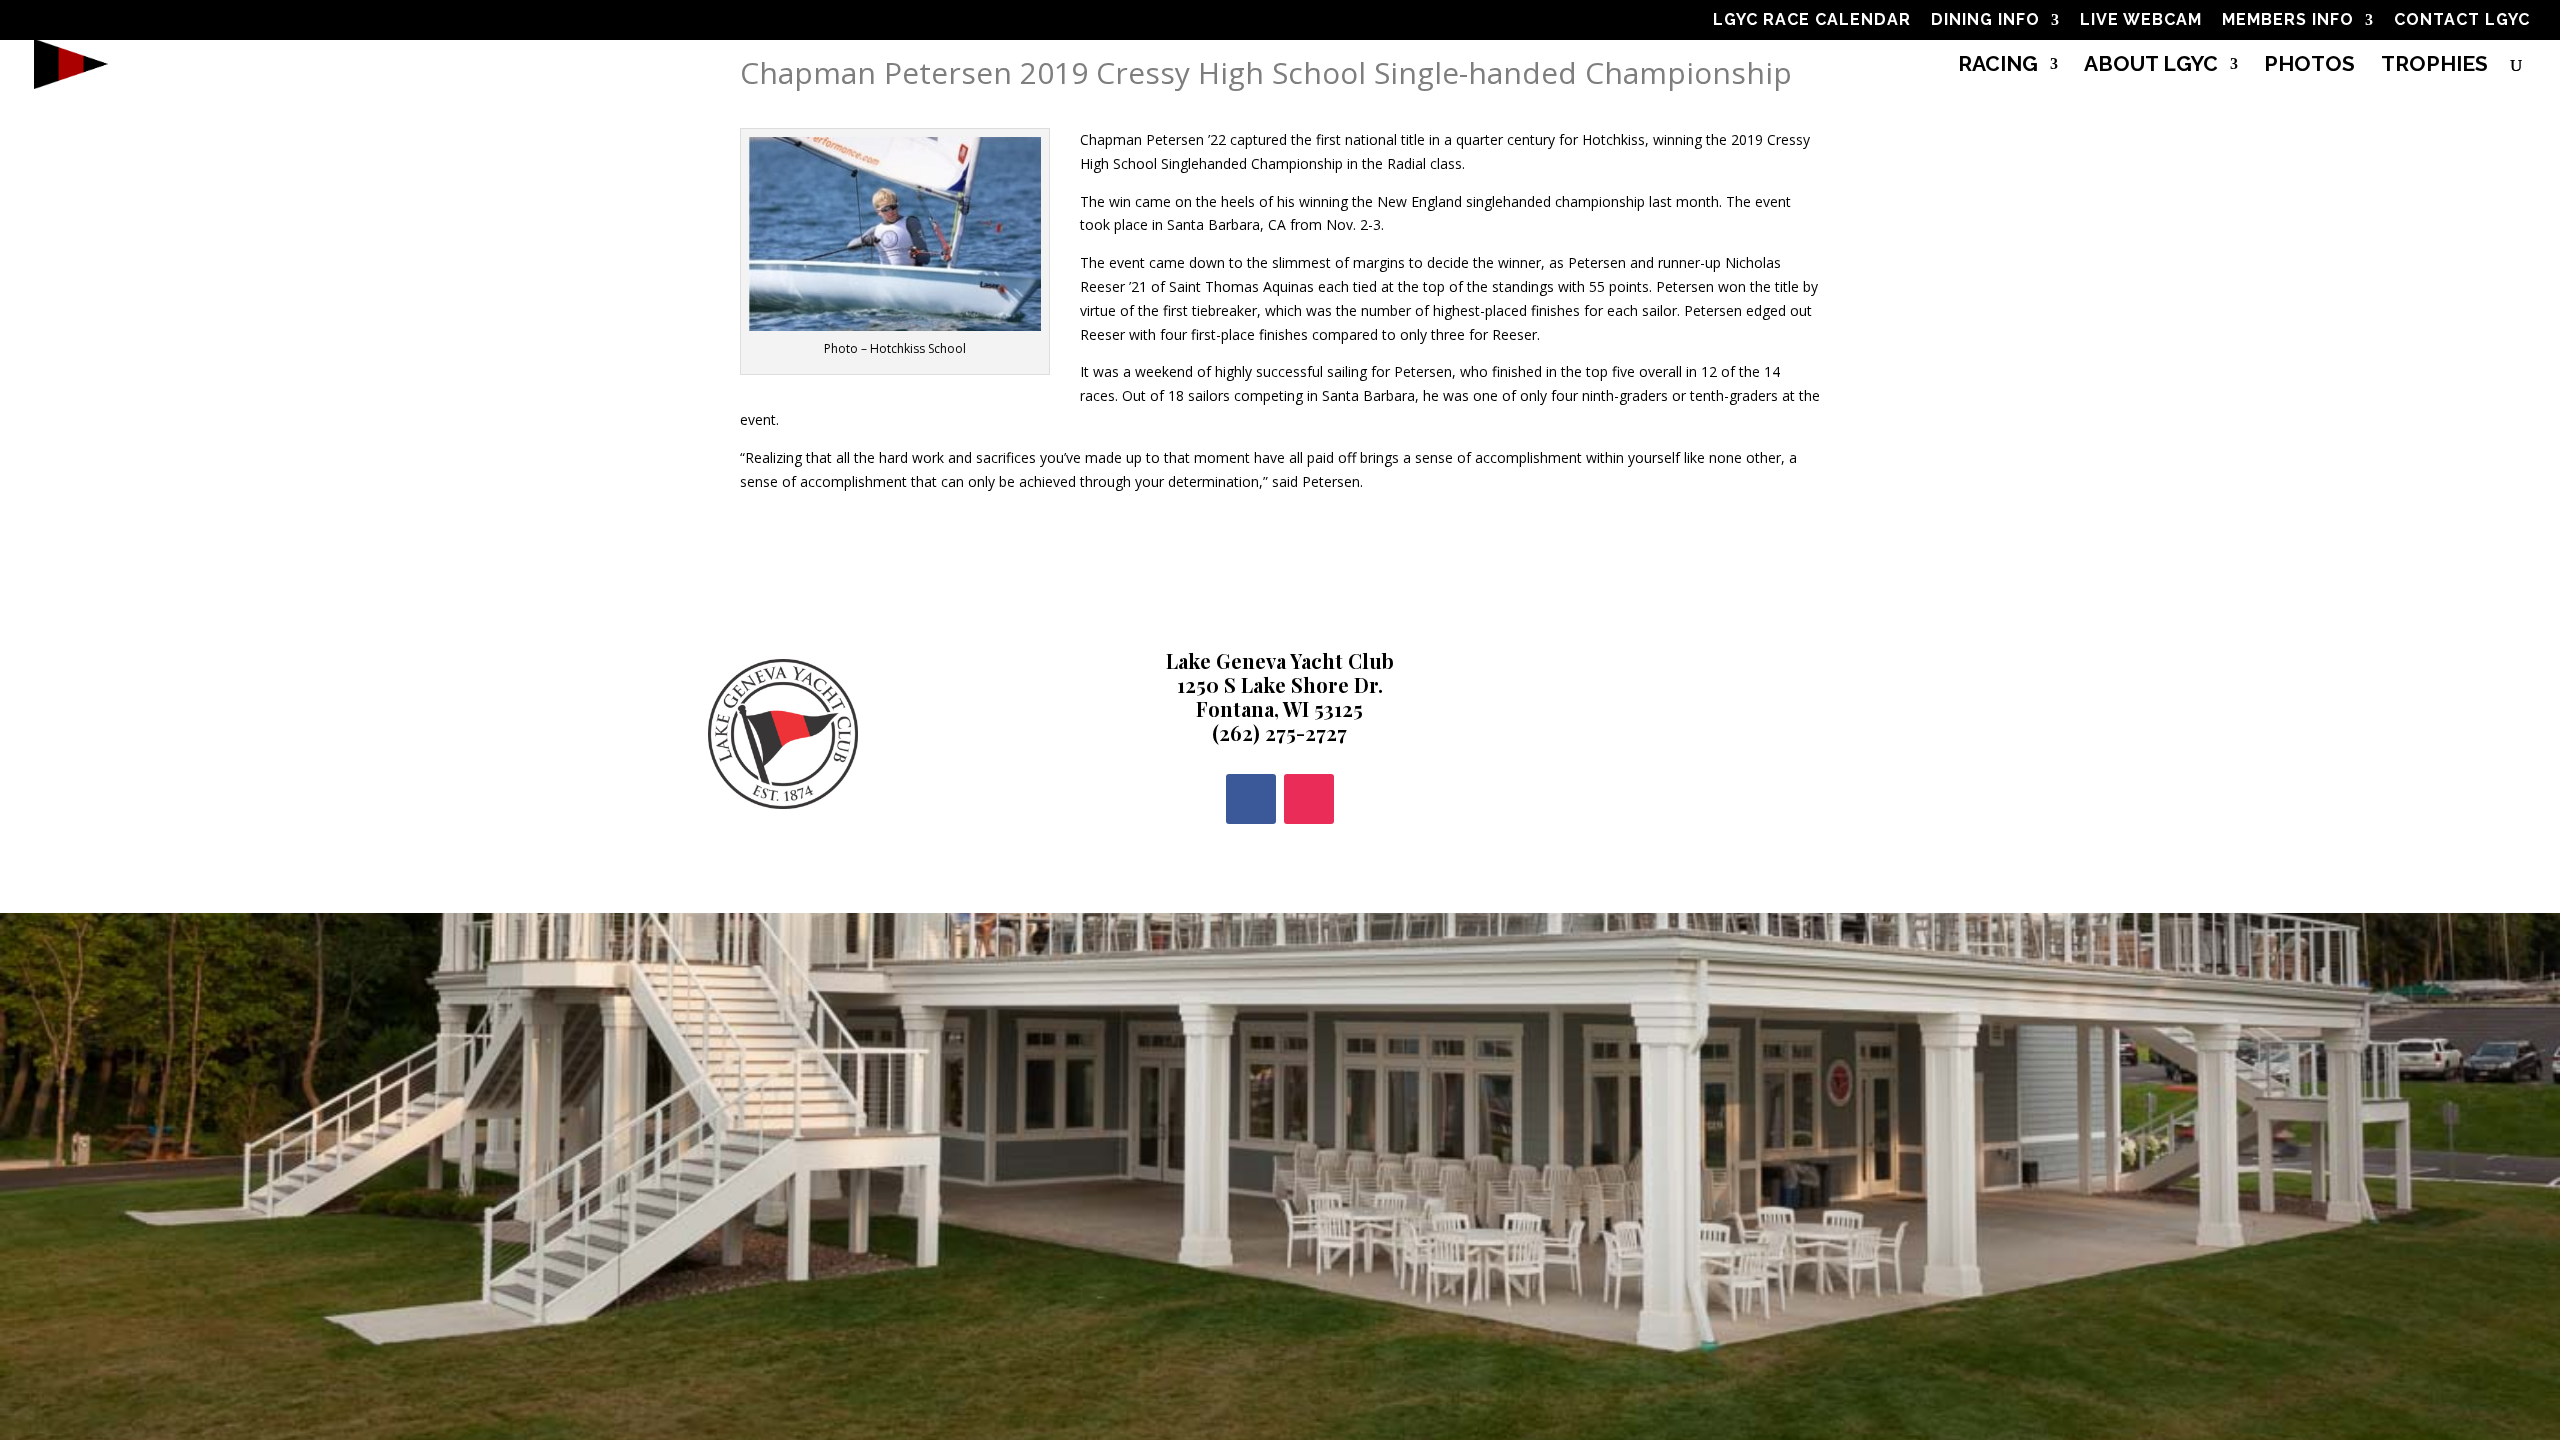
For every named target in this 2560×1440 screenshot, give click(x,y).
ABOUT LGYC (2151, 66)
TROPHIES (2434, 66)
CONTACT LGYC (2462, 20)
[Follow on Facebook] (1251, 799)
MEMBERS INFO (2288, 20)
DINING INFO (1985, 20)
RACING (1998, 66)
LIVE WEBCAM (2141, 20)
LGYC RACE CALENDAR (1812, 20)
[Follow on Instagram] (1309, 799)
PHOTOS (2309, 66)
